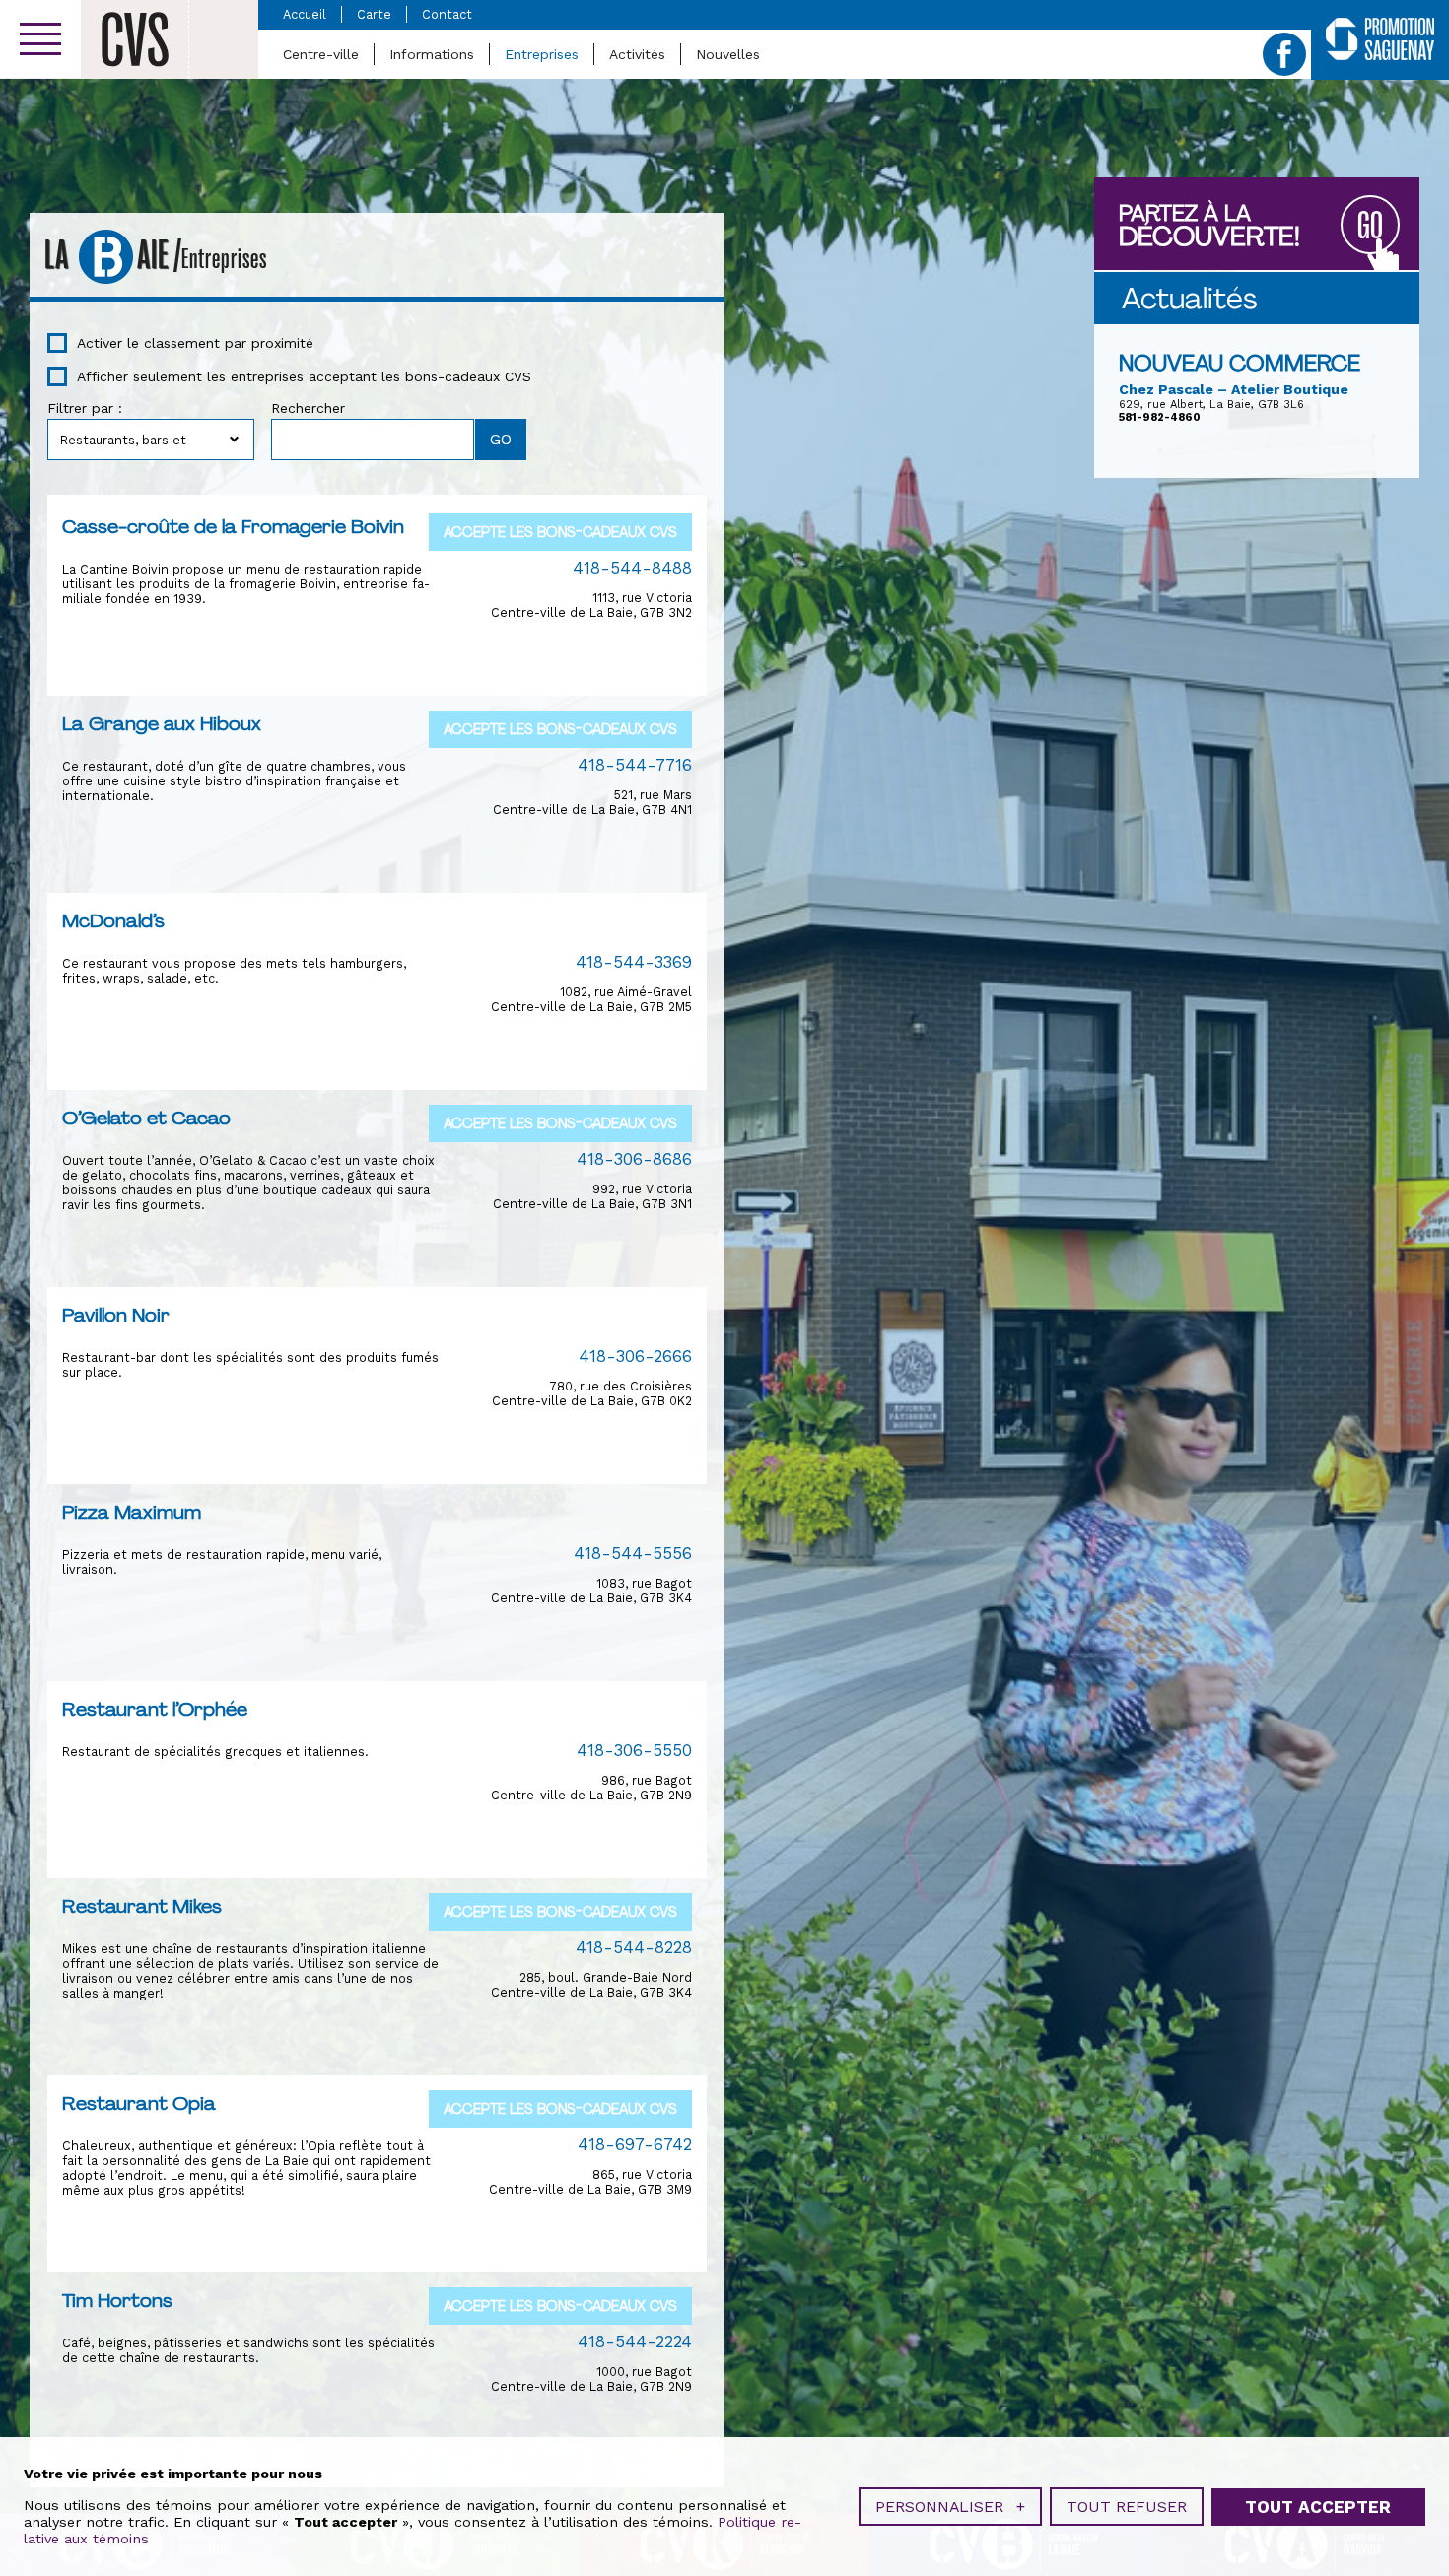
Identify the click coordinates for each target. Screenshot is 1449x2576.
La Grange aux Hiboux (162, 723)
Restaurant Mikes (142, 1906)
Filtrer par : (85, 408)
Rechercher (308, 408)
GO (1370, 226)
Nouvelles (728, 54)
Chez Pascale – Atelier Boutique (1234, 389)
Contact (447, 14)
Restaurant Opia (139, 2103)
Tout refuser (1127, 2507)
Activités (637, 54)
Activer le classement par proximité (195, 343)
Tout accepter (1318, 2507)
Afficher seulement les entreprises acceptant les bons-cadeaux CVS (304, 376)
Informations (432, 54)
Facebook (1284, 54)
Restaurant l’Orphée (155, 1709)
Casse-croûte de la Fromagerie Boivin (233, 526)
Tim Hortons (117, 2300)
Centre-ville (321, 54)
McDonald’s (113, 920)
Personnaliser (950, 2507)
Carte (374, 14)
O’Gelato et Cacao (146, 1118)
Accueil (305, 14)
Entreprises (542, 54)
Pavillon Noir (116, 1315)
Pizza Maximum (132, 1512)
